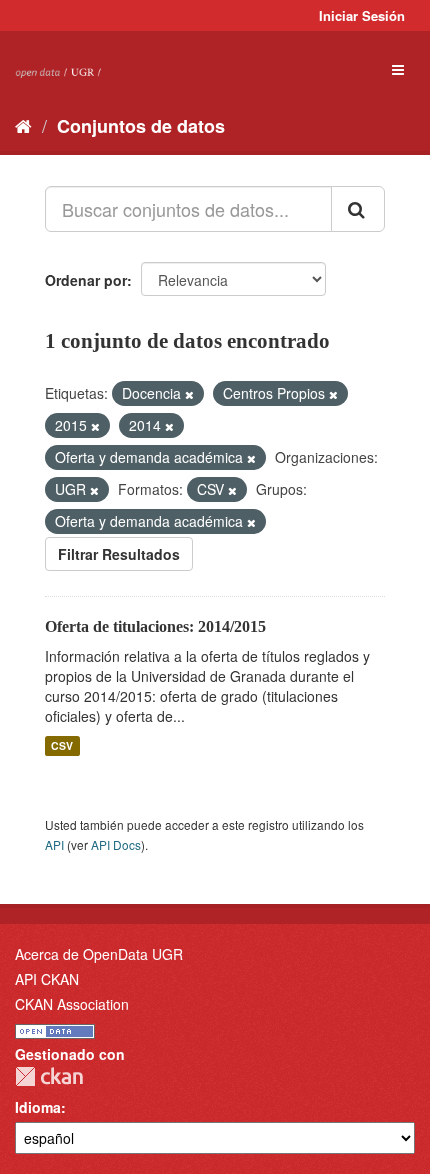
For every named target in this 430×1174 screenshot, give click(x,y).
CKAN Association (72, 1004)
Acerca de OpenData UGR (99, 954)
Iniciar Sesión (362, 15)
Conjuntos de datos (141, 126)
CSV (62, 745)
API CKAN (47, 979)
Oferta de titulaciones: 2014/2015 (155, 626)
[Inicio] (23, 125)
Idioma (38, 1107)
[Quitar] (189, 394)
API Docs (116, 844)
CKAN (49, 1076)
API (54, 844)
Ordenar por (86, 280)
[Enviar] (358, 209)
